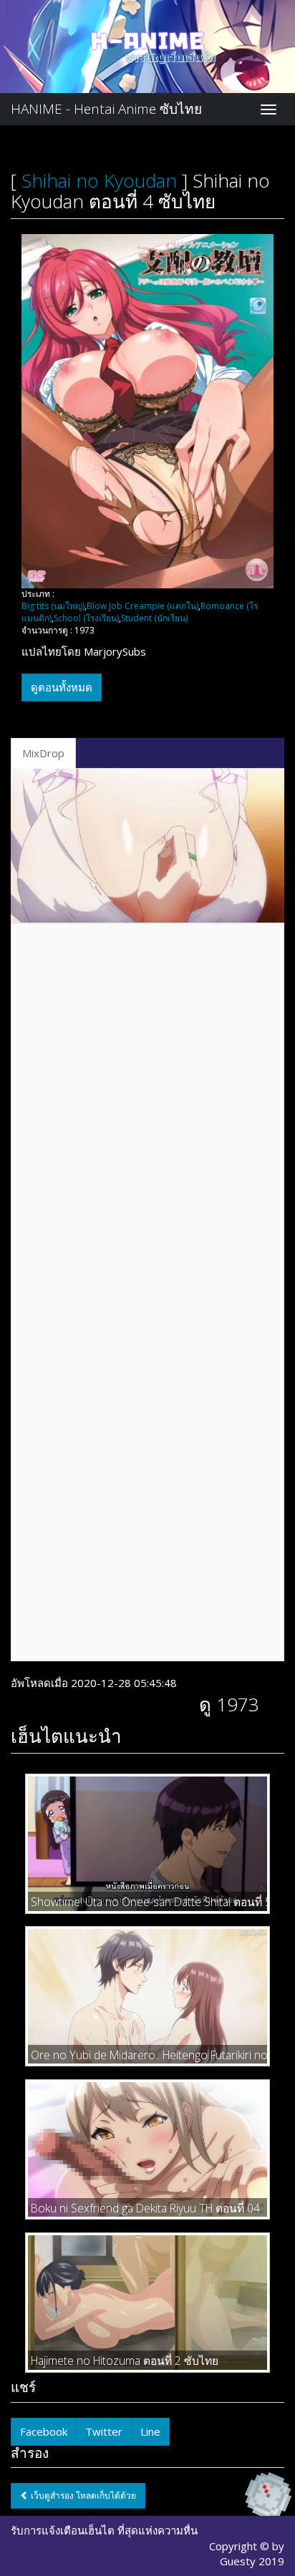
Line (150, 2431)
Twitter (104, 2431)
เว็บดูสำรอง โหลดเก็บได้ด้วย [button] (82, 2495)
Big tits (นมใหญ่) (53, 606)
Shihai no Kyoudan (99, 180)
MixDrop (43, 753)
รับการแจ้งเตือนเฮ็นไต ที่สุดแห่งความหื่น (104, 2530)
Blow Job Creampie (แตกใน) (142, 606)
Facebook (44, 2431)
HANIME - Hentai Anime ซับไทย (106, 109)
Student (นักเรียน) (154, 618)
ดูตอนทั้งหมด (62, 687)
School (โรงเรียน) (86, 618)
